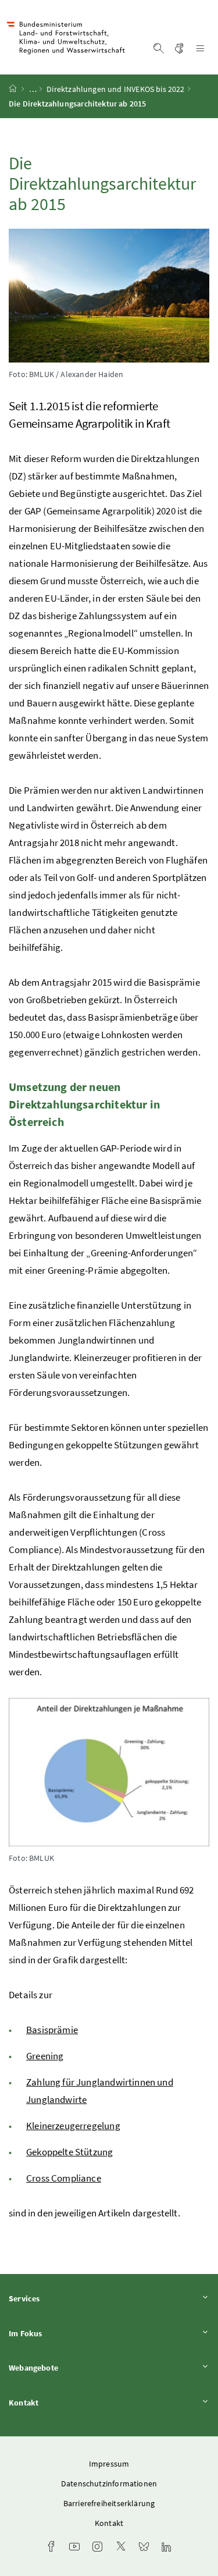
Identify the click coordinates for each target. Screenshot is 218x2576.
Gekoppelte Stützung (69, 2152)
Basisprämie (52, 2030)
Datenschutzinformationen (109, 2483)
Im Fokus (58, 2333)
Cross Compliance (64, 2178)
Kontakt (56, 2402)
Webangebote (66, 2367)
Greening (45, 2056)
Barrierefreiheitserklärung (109, 2503)
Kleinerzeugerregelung (73, 2126)
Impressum (109, 2464)
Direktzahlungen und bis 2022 (115, 89)
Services (56, 2298)
